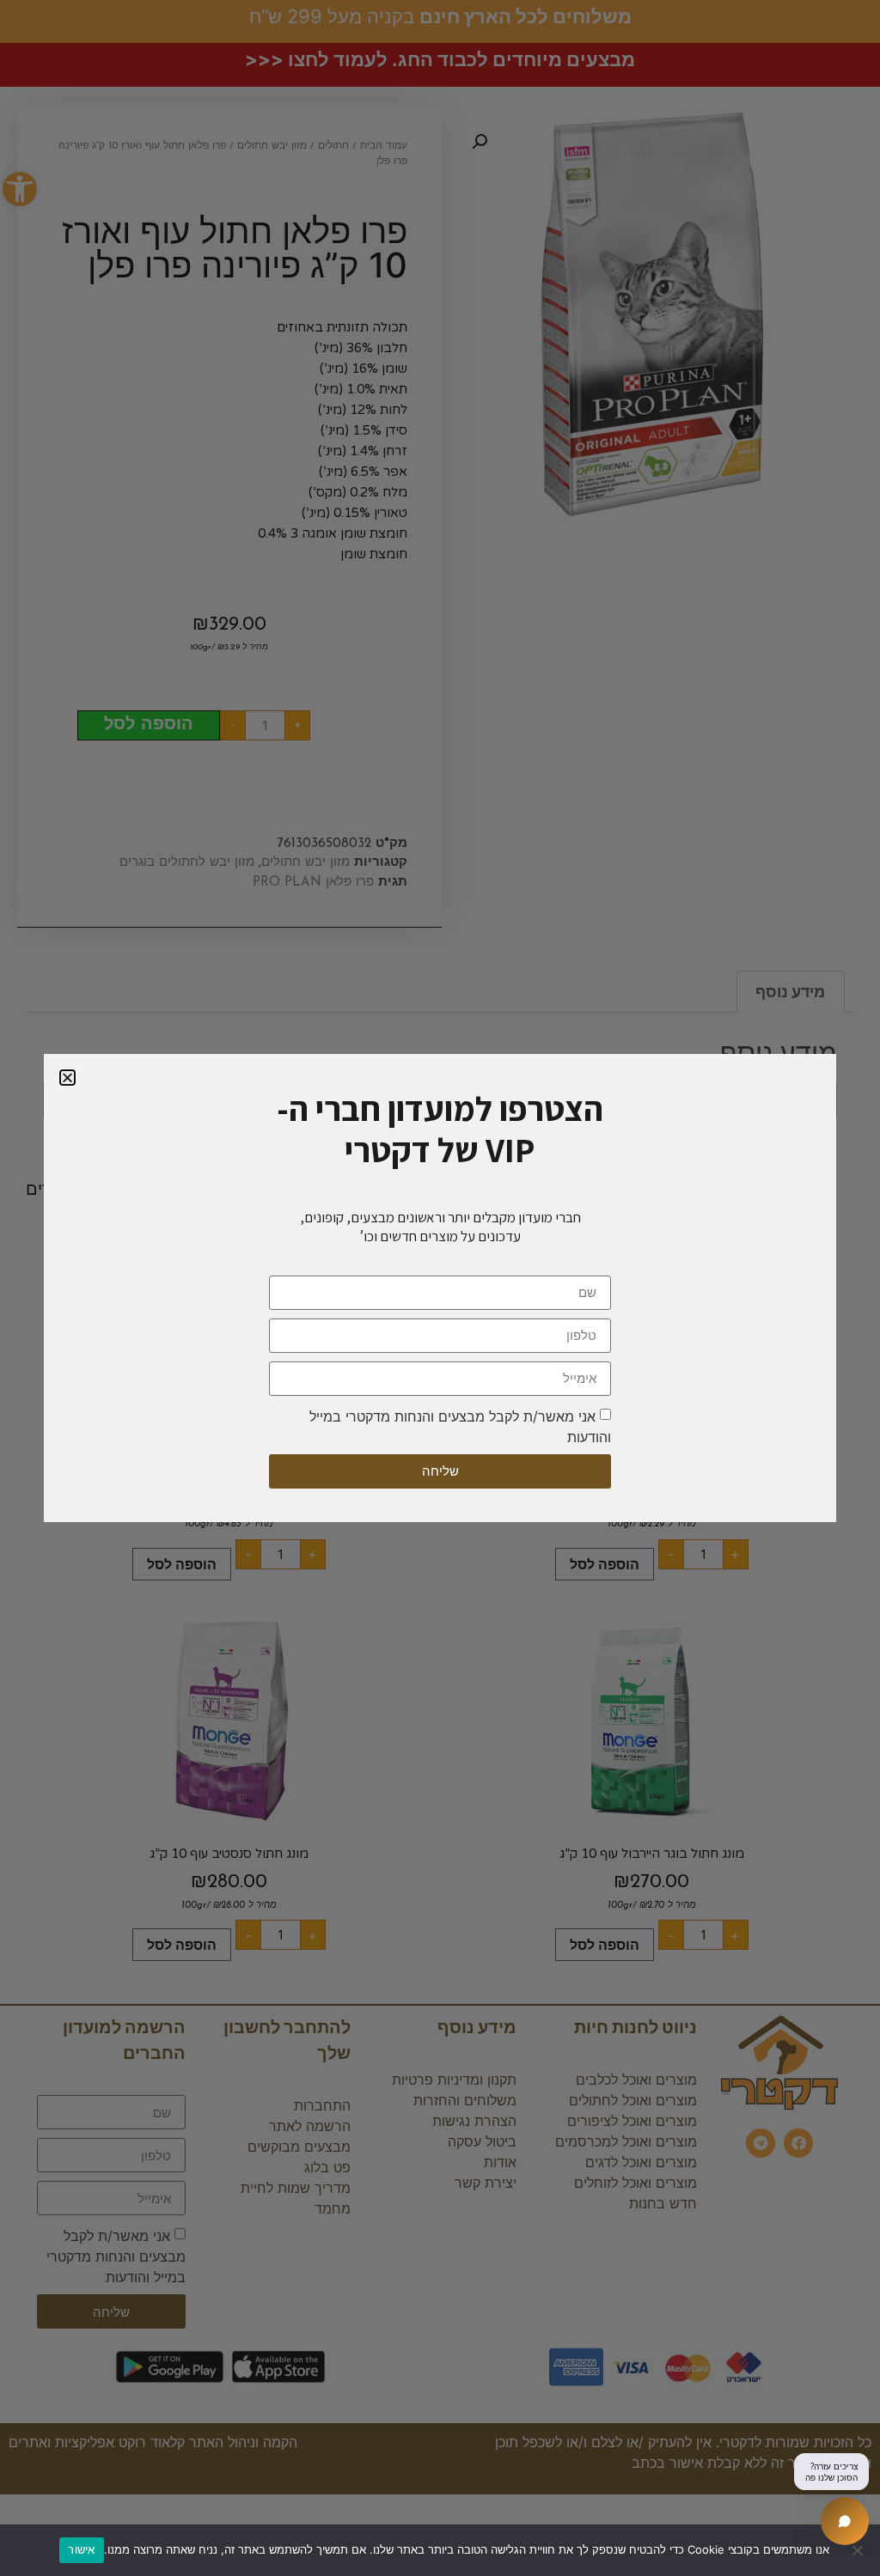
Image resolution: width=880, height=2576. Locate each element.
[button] (67, 1078)
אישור (81, 2549)
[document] (440, 1288)
